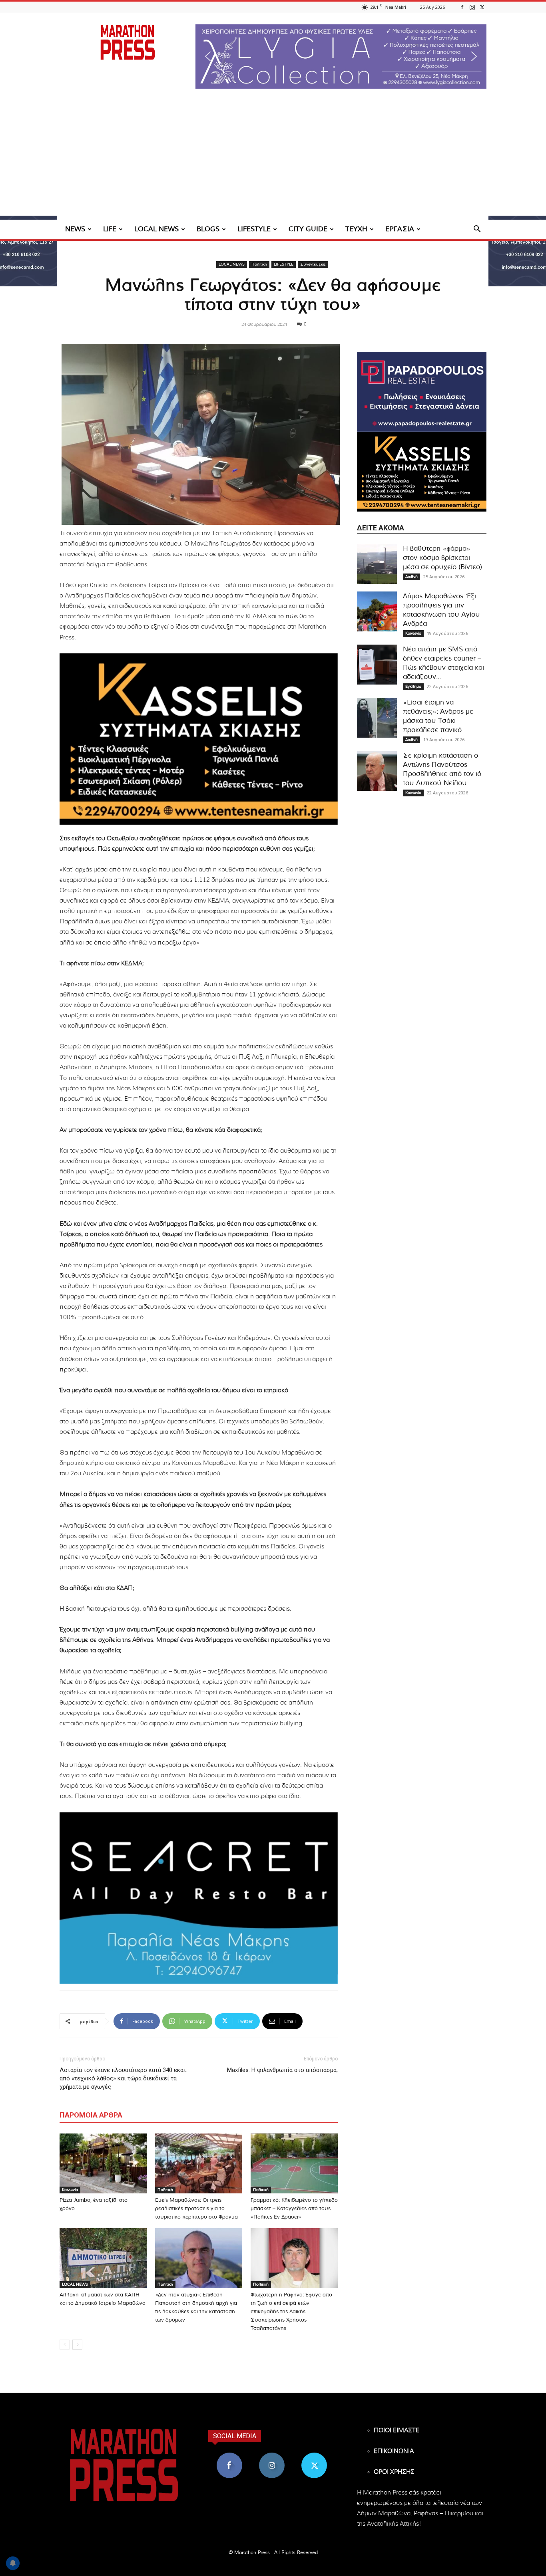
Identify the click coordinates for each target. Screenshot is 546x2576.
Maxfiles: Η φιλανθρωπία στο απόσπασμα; (282, 2070)
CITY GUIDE (308, 229)
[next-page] (77, 2345)
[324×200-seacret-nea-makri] (199, 1898)
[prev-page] (65, 2345)
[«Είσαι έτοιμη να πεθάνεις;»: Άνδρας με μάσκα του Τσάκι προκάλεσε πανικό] (377, 718)
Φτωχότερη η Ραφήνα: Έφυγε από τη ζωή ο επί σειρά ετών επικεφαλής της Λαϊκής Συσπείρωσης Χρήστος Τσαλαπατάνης (291, 2312)
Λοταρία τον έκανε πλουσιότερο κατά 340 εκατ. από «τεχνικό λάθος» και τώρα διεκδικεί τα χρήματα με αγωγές (124, 2078)
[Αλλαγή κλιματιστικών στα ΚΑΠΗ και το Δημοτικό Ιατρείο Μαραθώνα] (103, 2258)
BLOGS (208, 229)
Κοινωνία (70, 2190)
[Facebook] (462, 7)
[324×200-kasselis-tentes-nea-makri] (199, 739)
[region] (341, 57)
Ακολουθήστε (272, 2456)
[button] (341, 57)
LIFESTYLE (254, 229)
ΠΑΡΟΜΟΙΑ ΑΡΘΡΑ (91, 2115)
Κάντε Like (229, 2456)
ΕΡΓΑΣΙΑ (400, 229)
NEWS (75, 229)
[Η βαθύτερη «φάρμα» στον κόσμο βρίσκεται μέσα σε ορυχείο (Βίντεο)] (377, 564)
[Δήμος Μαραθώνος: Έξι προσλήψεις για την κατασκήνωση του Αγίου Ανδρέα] (377, 611)
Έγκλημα (413, 687)
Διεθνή (411, 577)
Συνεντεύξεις (313, 264)
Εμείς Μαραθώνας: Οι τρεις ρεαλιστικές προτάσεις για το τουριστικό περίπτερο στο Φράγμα (196, 2209)
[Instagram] (472, 7)
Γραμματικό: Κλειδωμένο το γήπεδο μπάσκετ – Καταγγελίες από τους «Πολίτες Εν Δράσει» (294, 2209)
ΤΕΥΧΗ (356, 229)
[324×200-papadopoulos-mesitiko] (422, 392)
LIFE (110, 229)
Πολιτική (259, 264)
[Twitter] (482, 7)
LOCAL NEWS (156, 229)
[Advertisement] (273, 160)
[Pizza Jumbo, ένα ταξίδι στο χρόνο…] (103, 2163)
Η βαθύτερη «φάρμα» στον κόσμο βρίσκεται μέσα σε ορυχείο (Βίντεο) (442, 558)
